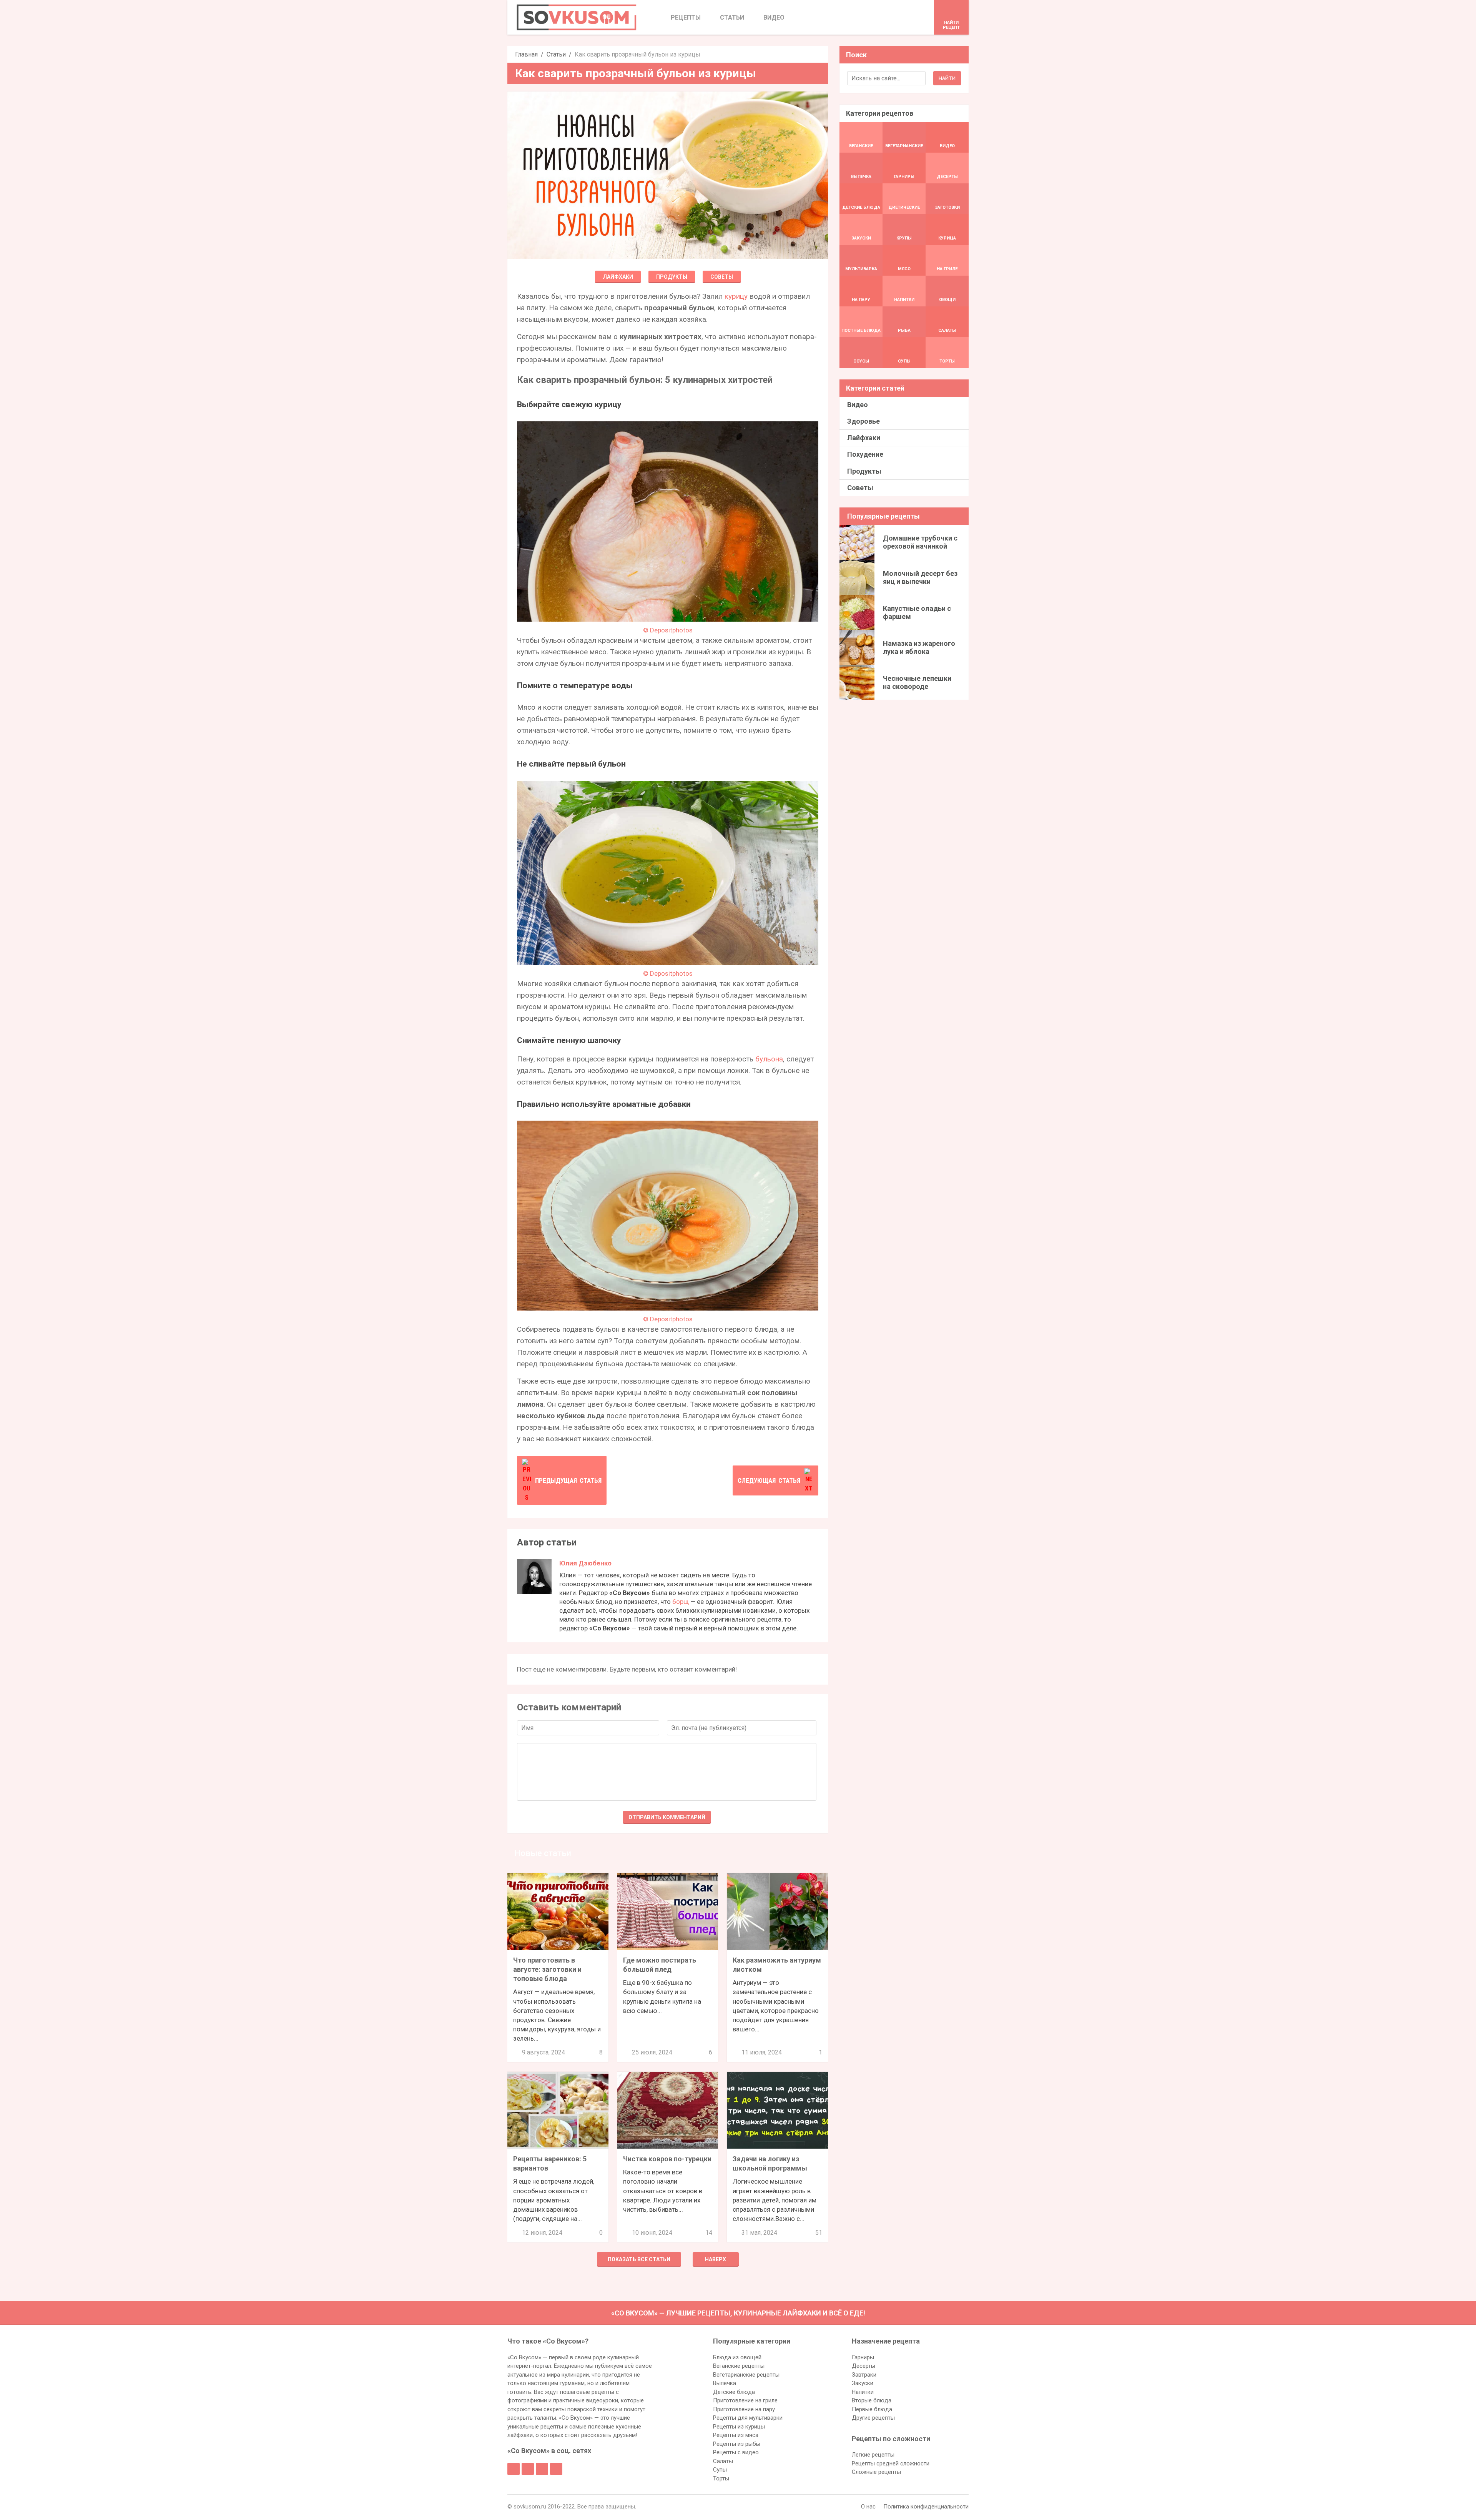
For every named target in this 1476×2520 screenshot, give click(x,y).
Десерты (863, 2366)
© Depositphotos (668, 630)
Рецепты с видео (736, 2452)
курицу (736, 296)
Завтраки (864, 2375)
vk (528, 2469)
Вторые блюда (872, 2400)
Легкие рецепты (873, 2455)
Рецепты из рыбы (737, 2444)
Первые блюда (872, 2409)
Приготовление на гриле (745, 2400)
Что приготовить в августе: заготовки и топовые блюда (547, 1969)
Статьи (556, 54)
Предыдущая (568, 1480)
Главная (526, 54)
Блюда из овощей (737, 2357)
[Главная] (577, 17)
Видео (858, 405)
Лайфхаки (618, 277)
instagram (542, 2469)
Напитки (863, 2392)
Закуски (863, 2383)
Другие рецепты (873, 2418)
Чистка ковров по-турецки (667, 2159)
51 (819, 2233)
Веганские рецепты (739, 2366)
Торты (721, 2478)
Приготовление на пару (744, 2409)
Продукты (672, 277)
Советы (722, 277)
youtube (556, 2469)
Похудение (865, 454)
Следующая (769, 1480)
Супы (720, 2470)
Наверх (716, 2259)
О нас (868, 2507)
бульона (769, 1059)
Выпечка (725, 2383)
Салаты (723, 2461)
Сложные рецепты (876, 2472)
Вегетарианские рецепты (746, 2375)
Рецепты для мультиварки (748, 2418)
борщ (681, 1602)
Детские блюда (734, 2392)
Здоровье (863, 421)
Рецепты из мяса (736, 2435)
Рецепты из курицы (739, 2427)
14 (709, 2233)
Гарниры (863, 2357)
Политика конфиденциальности (926, 2507)
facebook (514, 2469)
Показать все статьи (639, 2259)
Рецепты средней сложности (891, 2463)
